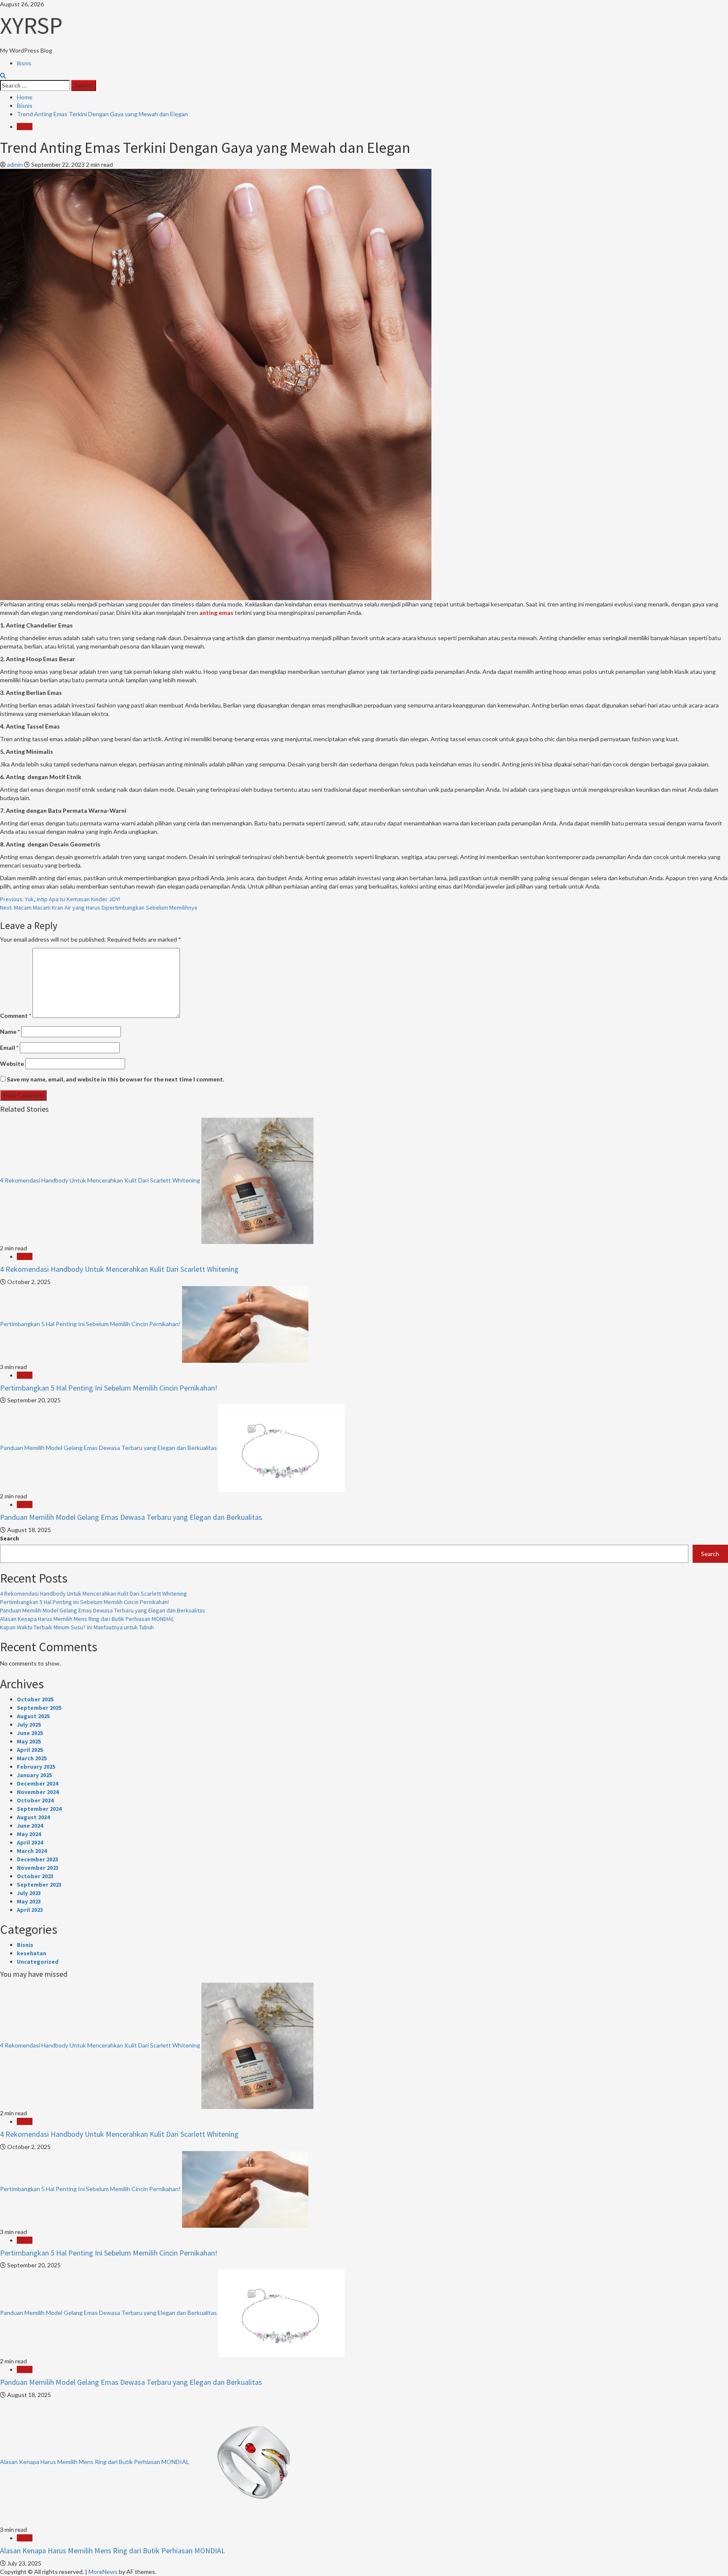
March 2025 (32, 1758)
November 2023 (38, 1868)
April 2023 (30, 1910)
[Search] (3, 76)
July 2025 (29, 1724)
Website (12, 1064)
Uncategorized (38, 1962)
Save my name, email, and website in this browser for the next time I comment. (115, 1079)
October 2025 (35, 1699)
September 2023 (39, 1885)
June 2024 (30, 1826)
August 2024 (33, 1817)
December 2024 (37, 1783)
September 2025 (39, 1708)
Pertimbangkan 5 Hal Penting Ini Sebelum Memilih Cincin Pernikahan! (90, 1323)
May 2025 (29, 1741)
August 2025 (33, 1716)
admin (16, 164)
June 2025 (30, 1733)
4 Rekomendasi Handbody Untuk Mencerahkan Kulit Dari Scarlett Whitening (100, 1180)
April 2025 (30, 1750)
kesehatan (32, 1953)
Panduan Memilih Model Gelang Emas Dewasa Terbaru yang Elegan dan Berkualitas (108, 1448)
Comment (16, 1016)
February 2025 (36, 1767)
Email (9, 1048)
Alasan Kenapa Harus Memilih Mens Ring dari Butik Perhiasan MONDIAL (87, 1619)
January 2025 (34, 1775)
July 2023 (29, 1893)
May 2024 (29, 1834)
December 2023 (37, 1859)
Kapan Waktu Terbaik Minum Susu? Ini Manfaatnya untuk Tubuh (77, 1627)
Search (9, 1538)
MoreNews (103, 2572)
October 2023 (35, 1876)
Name (10, 1032)
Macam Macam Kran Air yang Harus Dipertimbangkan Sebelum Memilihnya (99, 908)
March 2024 (32, 1851)
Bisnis (24, 63)
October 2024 (35, 1800)
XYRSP (31, 25)
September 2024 (39, 1809)
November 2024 (38, 1792)
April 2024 (30, 1842)
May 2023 (29, 1901)
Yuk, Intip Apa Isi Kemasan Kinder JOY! (60, 899)
